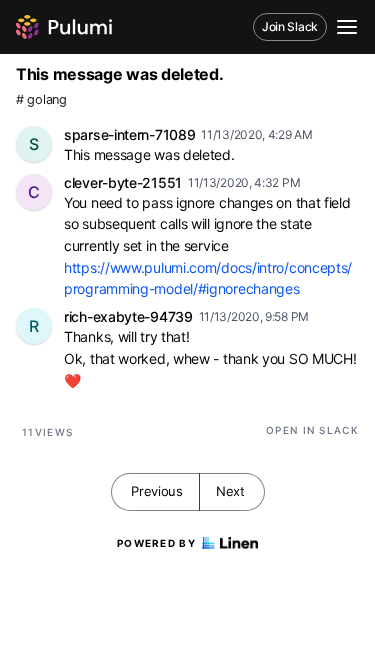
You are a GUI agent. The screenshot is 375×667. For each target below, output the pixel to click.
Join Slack (290, 26)
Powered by (156, 543)
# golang (41, 99)
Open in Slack (312, 430)
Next (230, 491)
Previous (157, 491)
